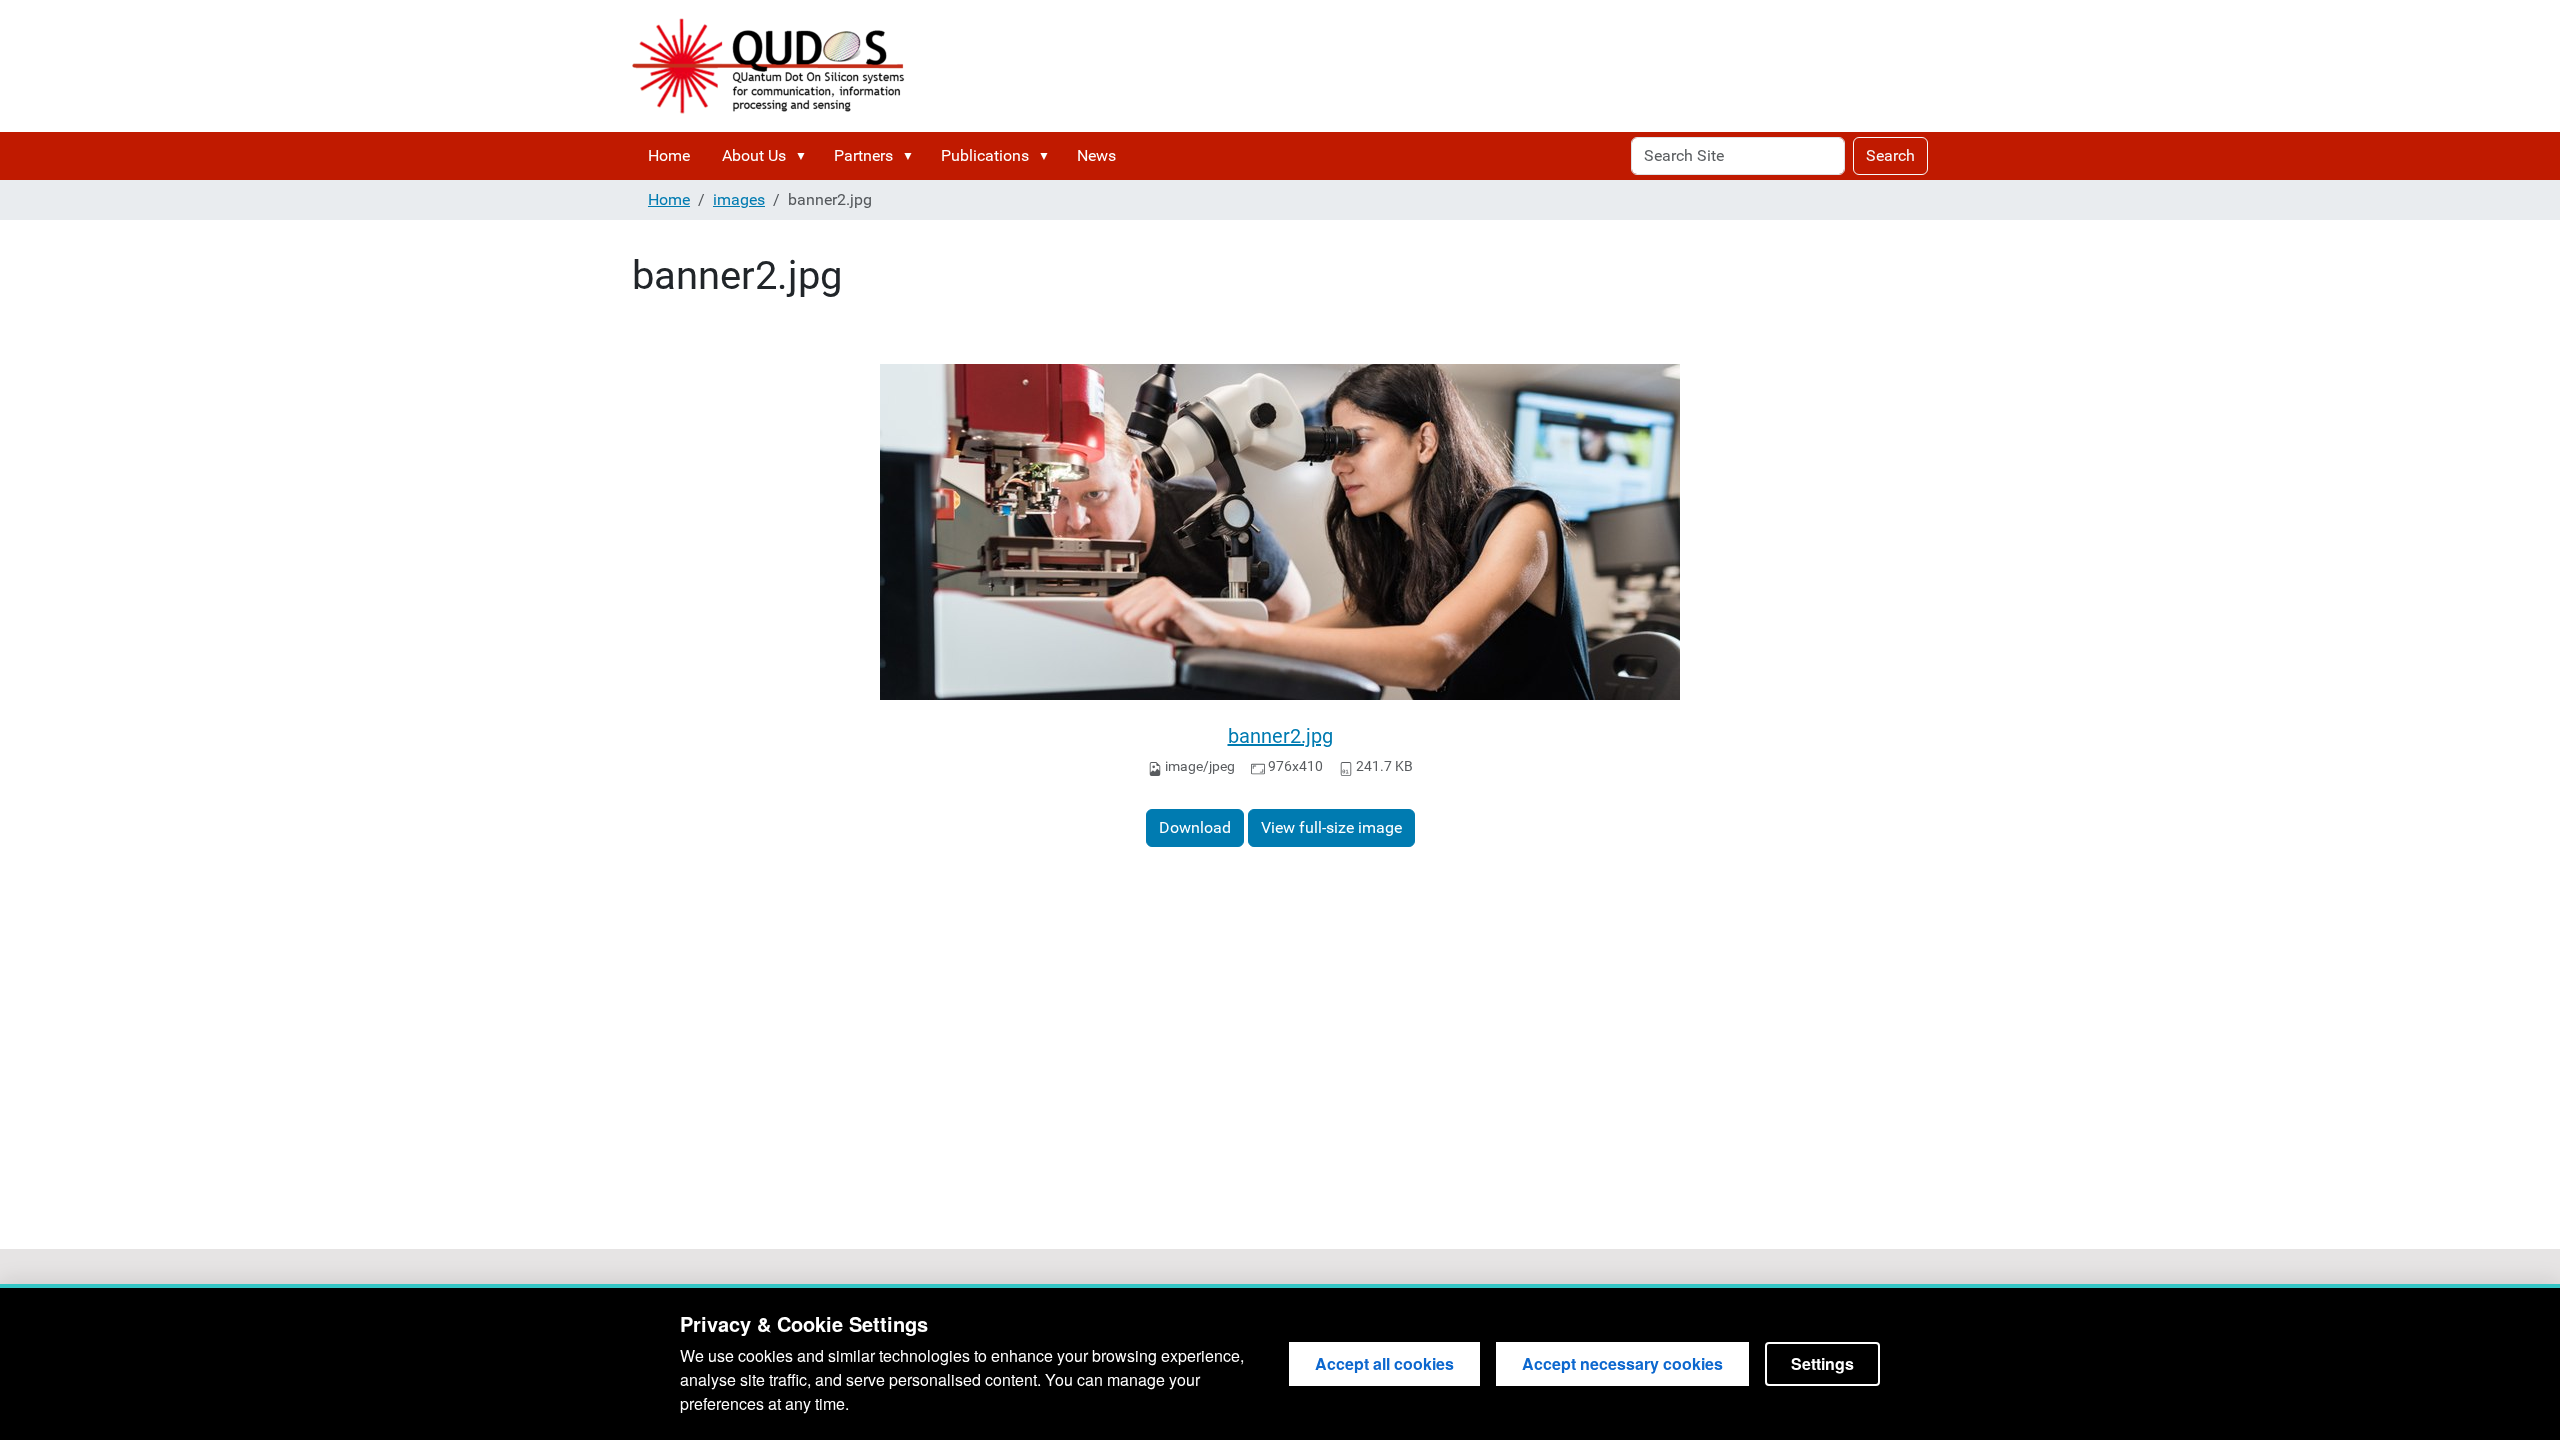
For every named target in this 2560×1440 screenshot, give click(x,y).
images (739, 199)
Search (1890, 155)
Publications (985, 155)
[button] (805, 156)
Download (1195, 827)
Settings (1822, 1363)
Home (669, 155)
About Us (754, 155)
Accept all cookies (1384, 1363)
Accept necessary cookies (1622, 1363)
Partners (863, 155)
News (1096, 155)
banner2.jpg (1280, 736)
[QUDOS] (768, 66)
